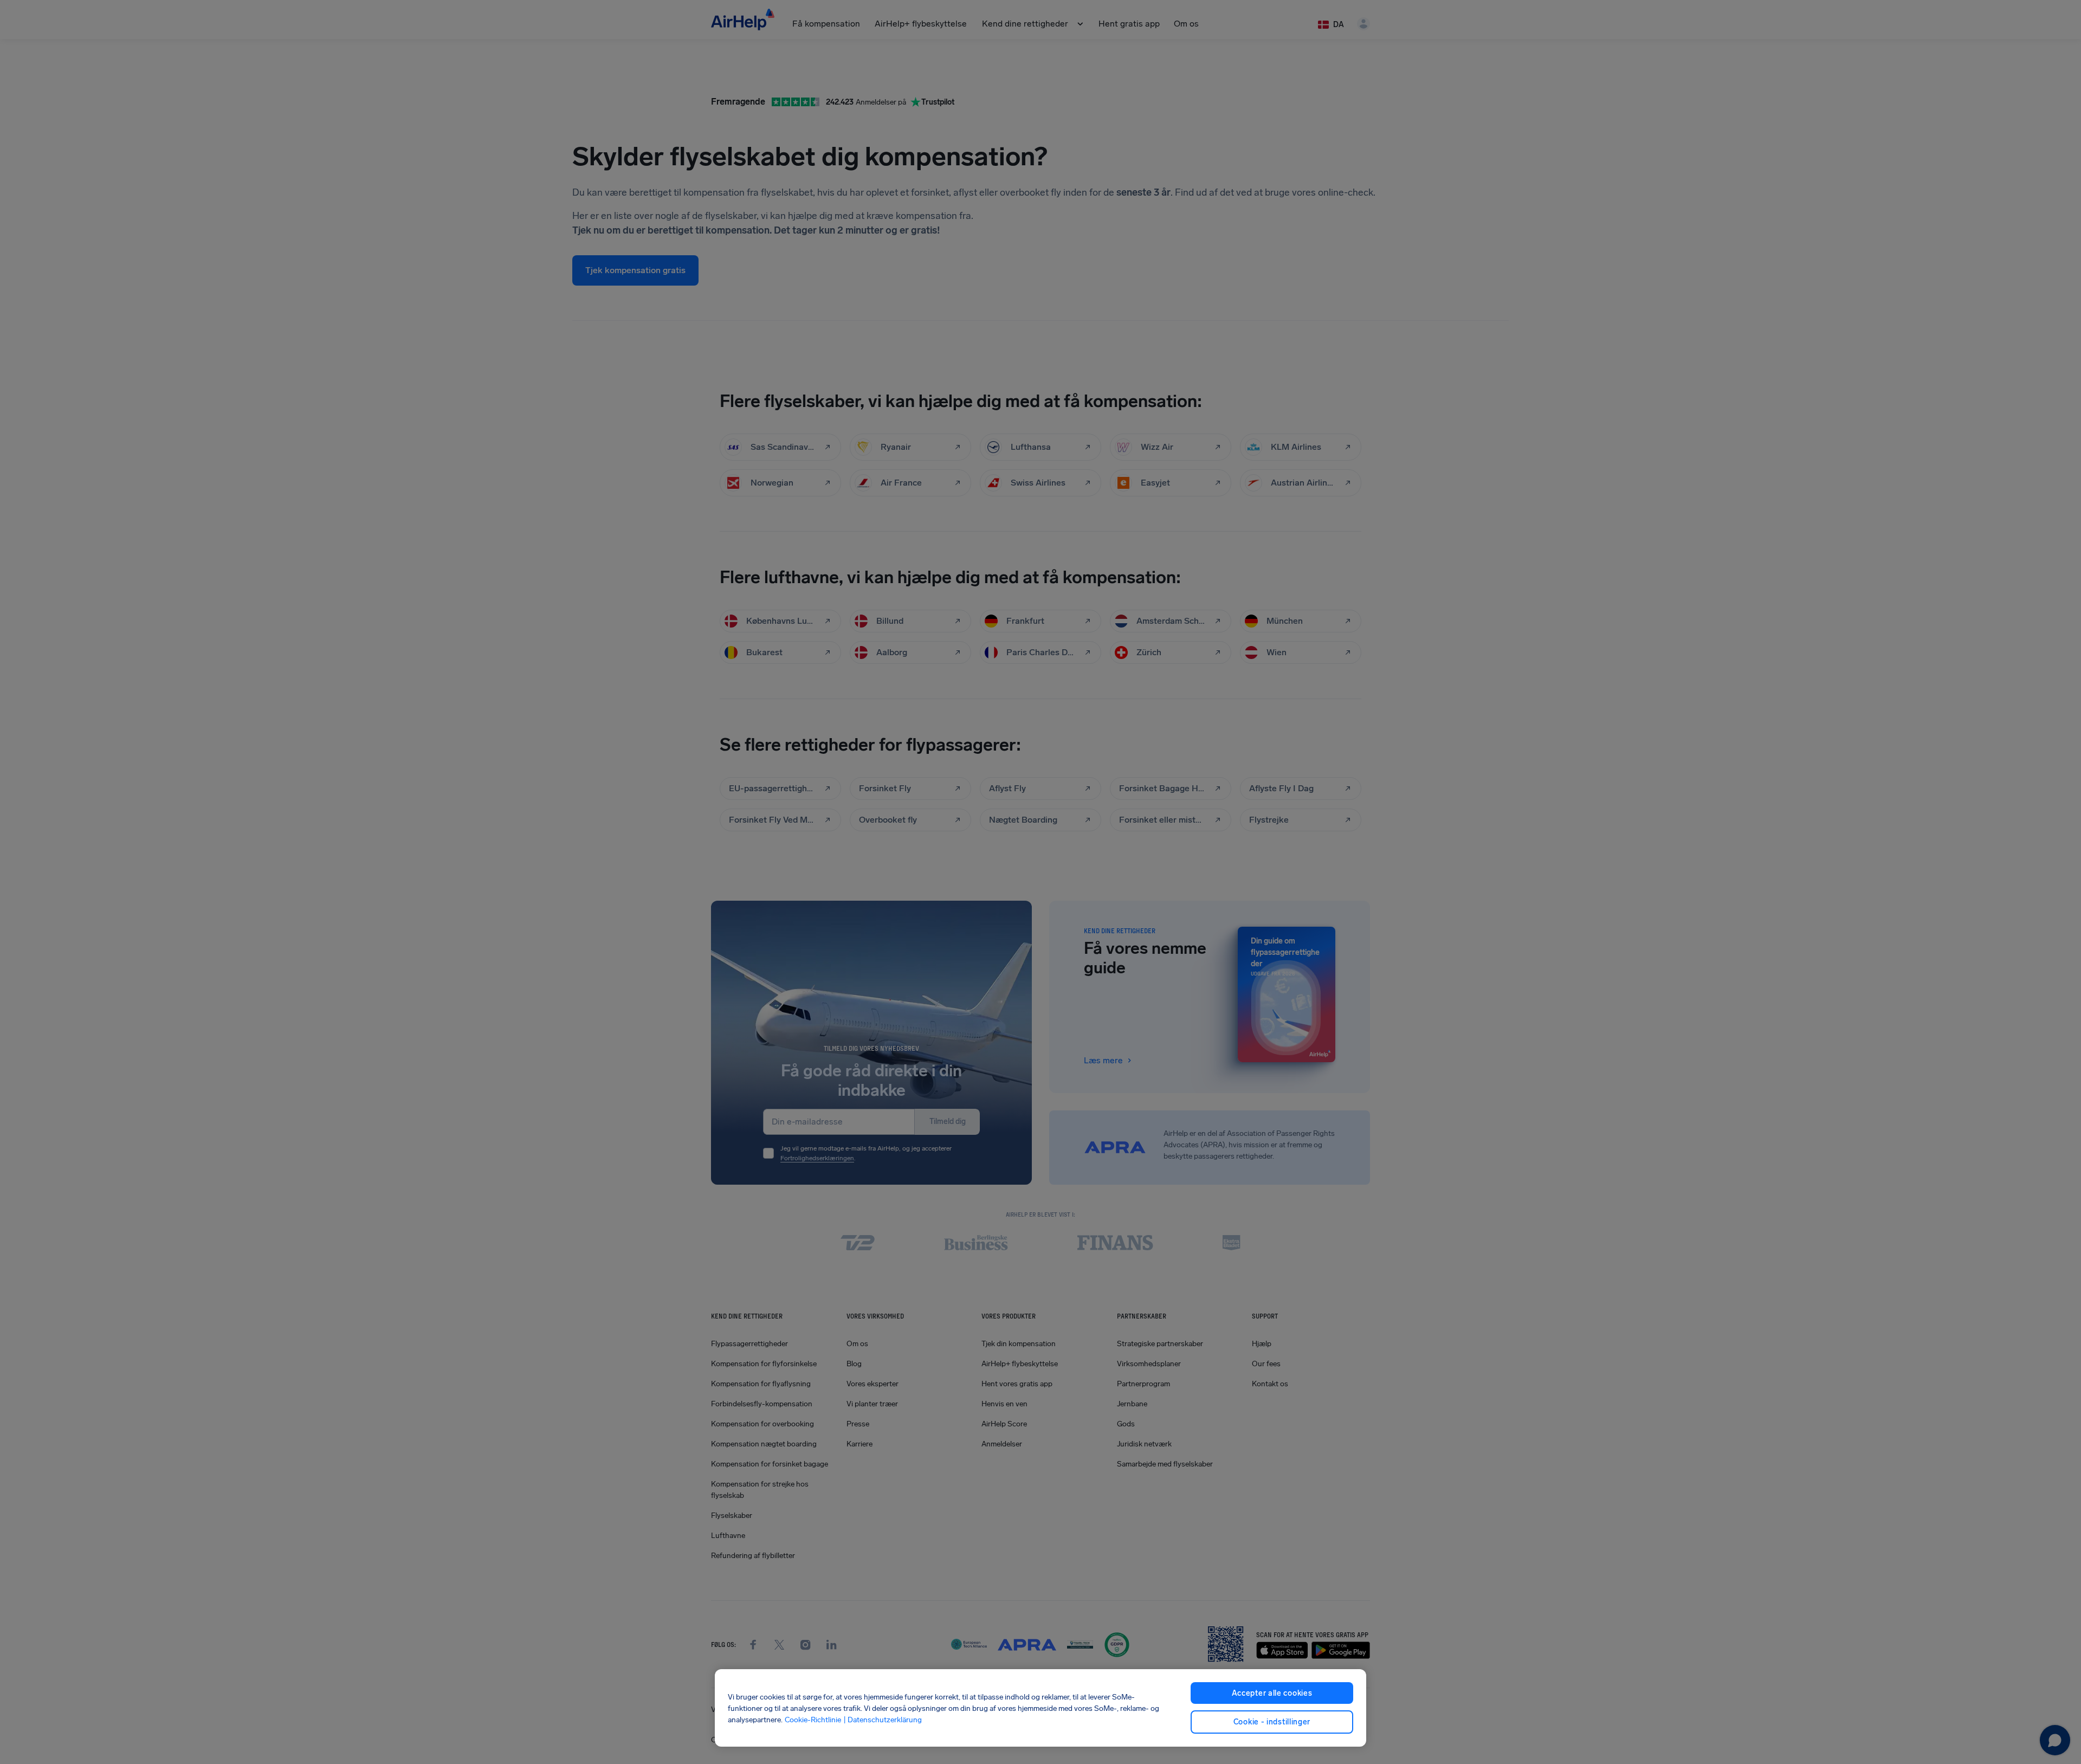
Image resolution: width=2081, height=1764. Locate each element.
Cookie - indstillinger (1272, 1722)
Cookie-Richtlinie (813, 1719)
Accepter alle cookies (1272, 1693)
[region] (1040, 1708)
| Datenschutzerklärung (883, 1719)
